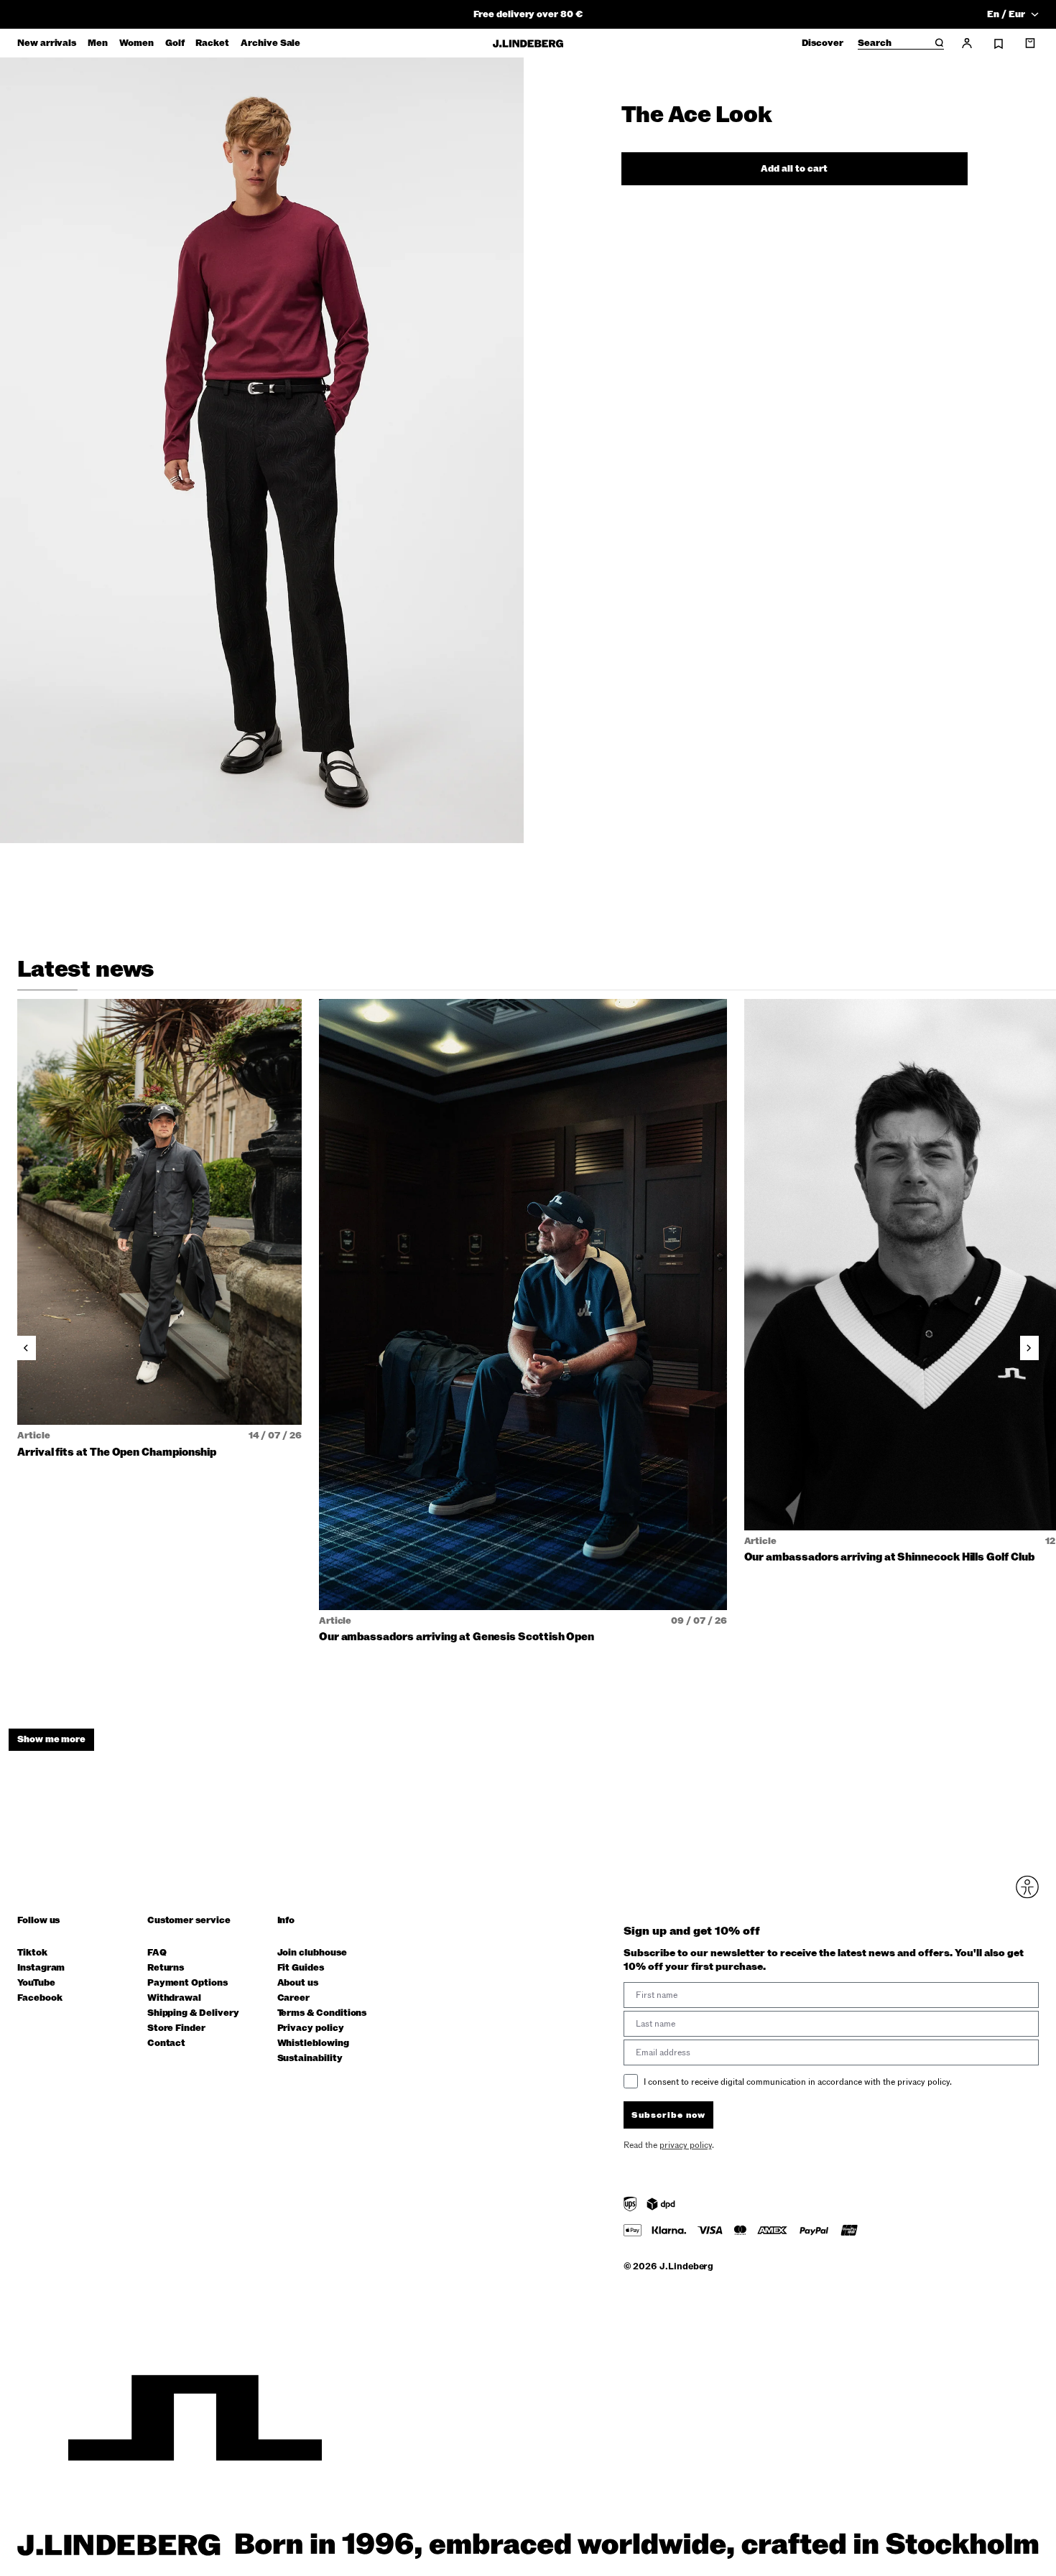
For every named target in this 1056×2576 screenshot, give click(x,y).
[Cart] (1030, 43)
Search (875, 44)
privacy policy (686, 2145)
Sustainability (310, 2059)
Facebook (40, 1998)
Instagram (41, 1968)
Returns (166, 1968)
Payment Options (187, 1983)
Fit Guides (301, 1968)
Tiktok (32, 1953)
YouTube (36, 1983)
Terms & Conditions (322, 2013)
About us (298, 1983)
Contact (167, 2043)
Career (294, 1998)
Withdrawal (174, 1998)
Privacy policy (311, 2028)
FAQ (157, 1953)
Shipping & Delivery (193, 2013)
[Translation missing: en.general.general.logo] (528, 43)
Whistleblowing (313, 2043)
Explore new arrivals (528, 14)
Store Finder (176, 2028)
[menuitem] (47, 43)
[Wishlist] (999, 44)
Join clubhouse (312, 1953)
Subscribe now (668, 2115)
